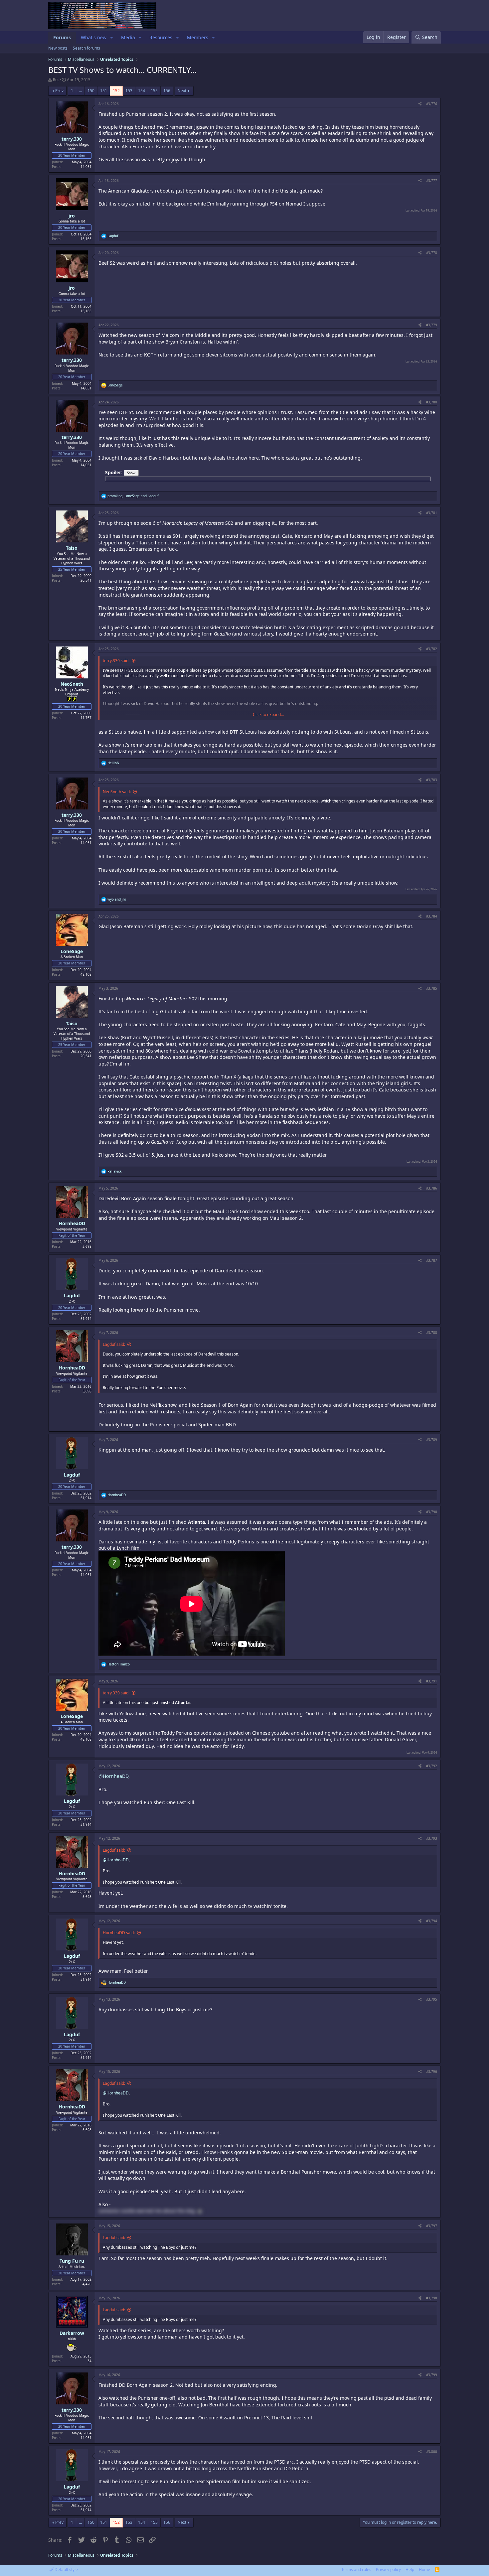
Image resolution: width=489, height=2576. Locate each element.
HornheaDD (72, 1223)
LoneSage (72, 951)
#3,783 (432, 780)
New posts (58, 48)
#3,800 (432, 2452)
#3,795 (432, 1999)
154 (142, 91)
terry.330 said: (116, 661)
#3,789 (432, 1440)
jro (72, 216)
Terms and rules (356, 2570)
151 (104, 91)
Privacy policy (388, 2570)
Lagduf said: (114, 1344)
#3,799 (432, 2375)
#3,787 (432, 1260)
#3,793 (432, 1838)
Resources (161, 37)
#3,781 (432, 513)
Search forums (86, 48)
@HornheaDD (113, 1776)
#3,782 (432, 649)
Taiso (72, 548)
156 (167, 91)
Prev (59, 91)
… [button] (80, 91)
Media (128, 37)
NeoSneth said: (117, 792)
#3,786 (432, 1188)
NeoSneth (72, 684)
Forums (62, 37)
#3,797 (432, 2226)
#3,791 (432, 1681)
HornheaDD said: (119, 1933)
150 (91, 91)
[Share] (420, 104)
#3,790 (432, 1512)
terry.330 (72, 139)
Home (424, 2570)
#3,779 (432, 325)
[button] (112, 38)
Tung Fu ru (72, 2261)
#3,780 (432, 402)
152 (116, 91)
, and (133, 496)
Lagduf (72, 1295)
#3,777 (432, 181)
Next (182, 91)
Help (410, 2570)
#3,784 (432, 916)
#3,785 (432, 988)
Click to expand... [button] (268, 715)
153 (129, 91)
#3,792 (432, 1766)
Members (198, 37)
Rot (56, 80)
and (117, 899)
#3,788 (432, 1333)
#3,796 (432, 2072)
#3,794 (432, 1921)
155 (154, 91)
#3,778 (432, 253)
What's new (94, 37)
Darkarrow (72, 2333)
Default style (66, 2570)
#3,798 (432, 2298)
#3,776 (432, 104)
